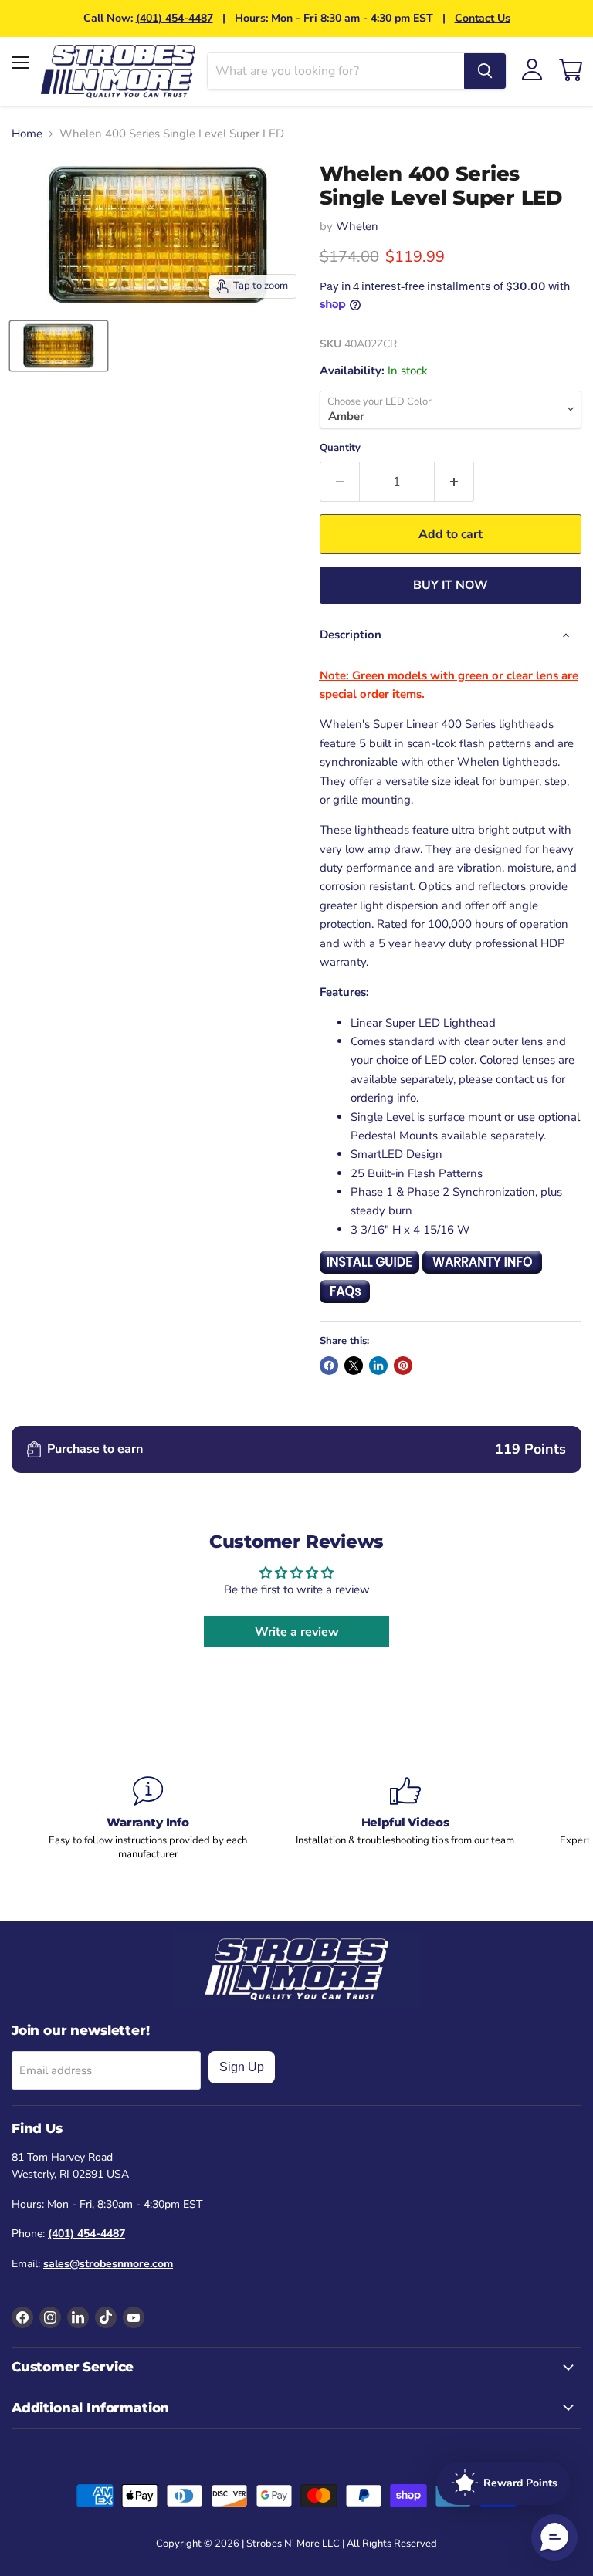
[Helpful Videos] (405, 1811)
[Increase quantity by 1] (454, 482)
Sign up (242, 2067)
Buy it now (451, 585)
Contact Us (483, 18)
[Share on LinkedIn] (378, 1366)
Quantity (340, 448)
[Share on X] (354, 1366)
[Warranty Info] (148, 1819)
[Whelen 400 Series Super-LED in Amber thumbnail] (59, 346)
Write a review (297, 1632)
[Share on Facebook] (329, 1366)
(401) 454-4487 (175, 18)
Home (27, 134)
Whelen (357, 226)
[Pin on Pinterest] (403, 1366)
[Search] (485, 71)
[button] (554, 2537)
